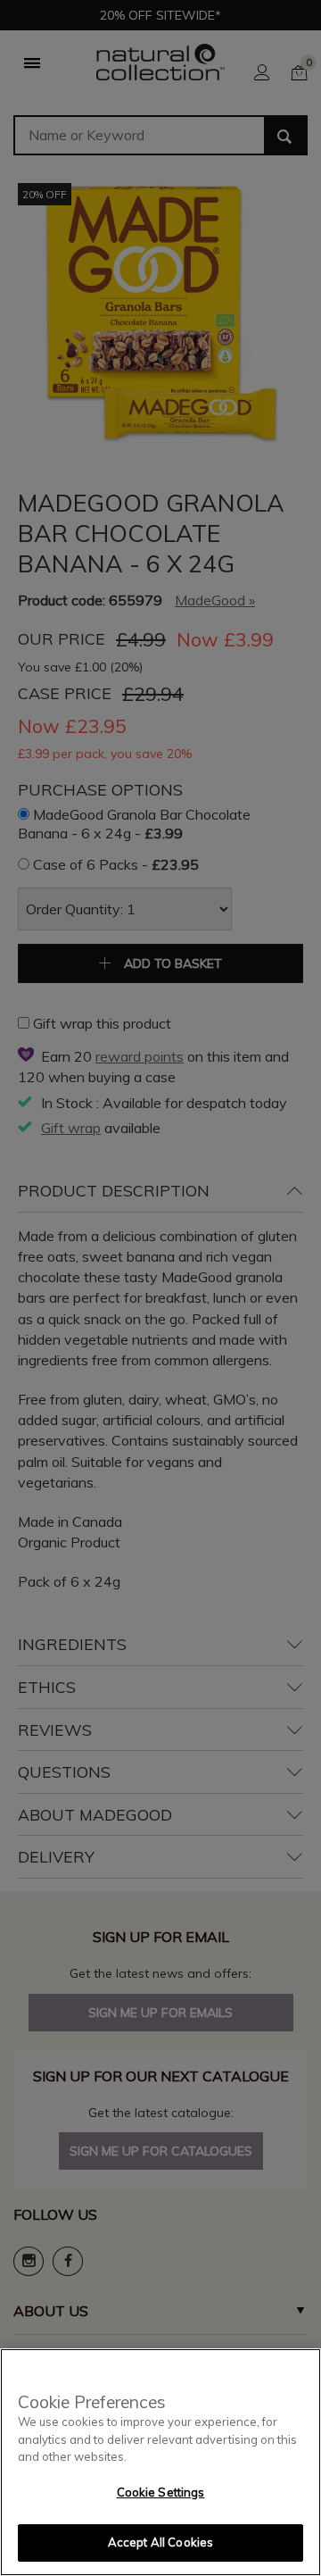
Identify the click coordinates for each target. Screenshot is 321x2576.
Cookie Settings (161, 2492)
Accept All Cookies (160, 2542)
